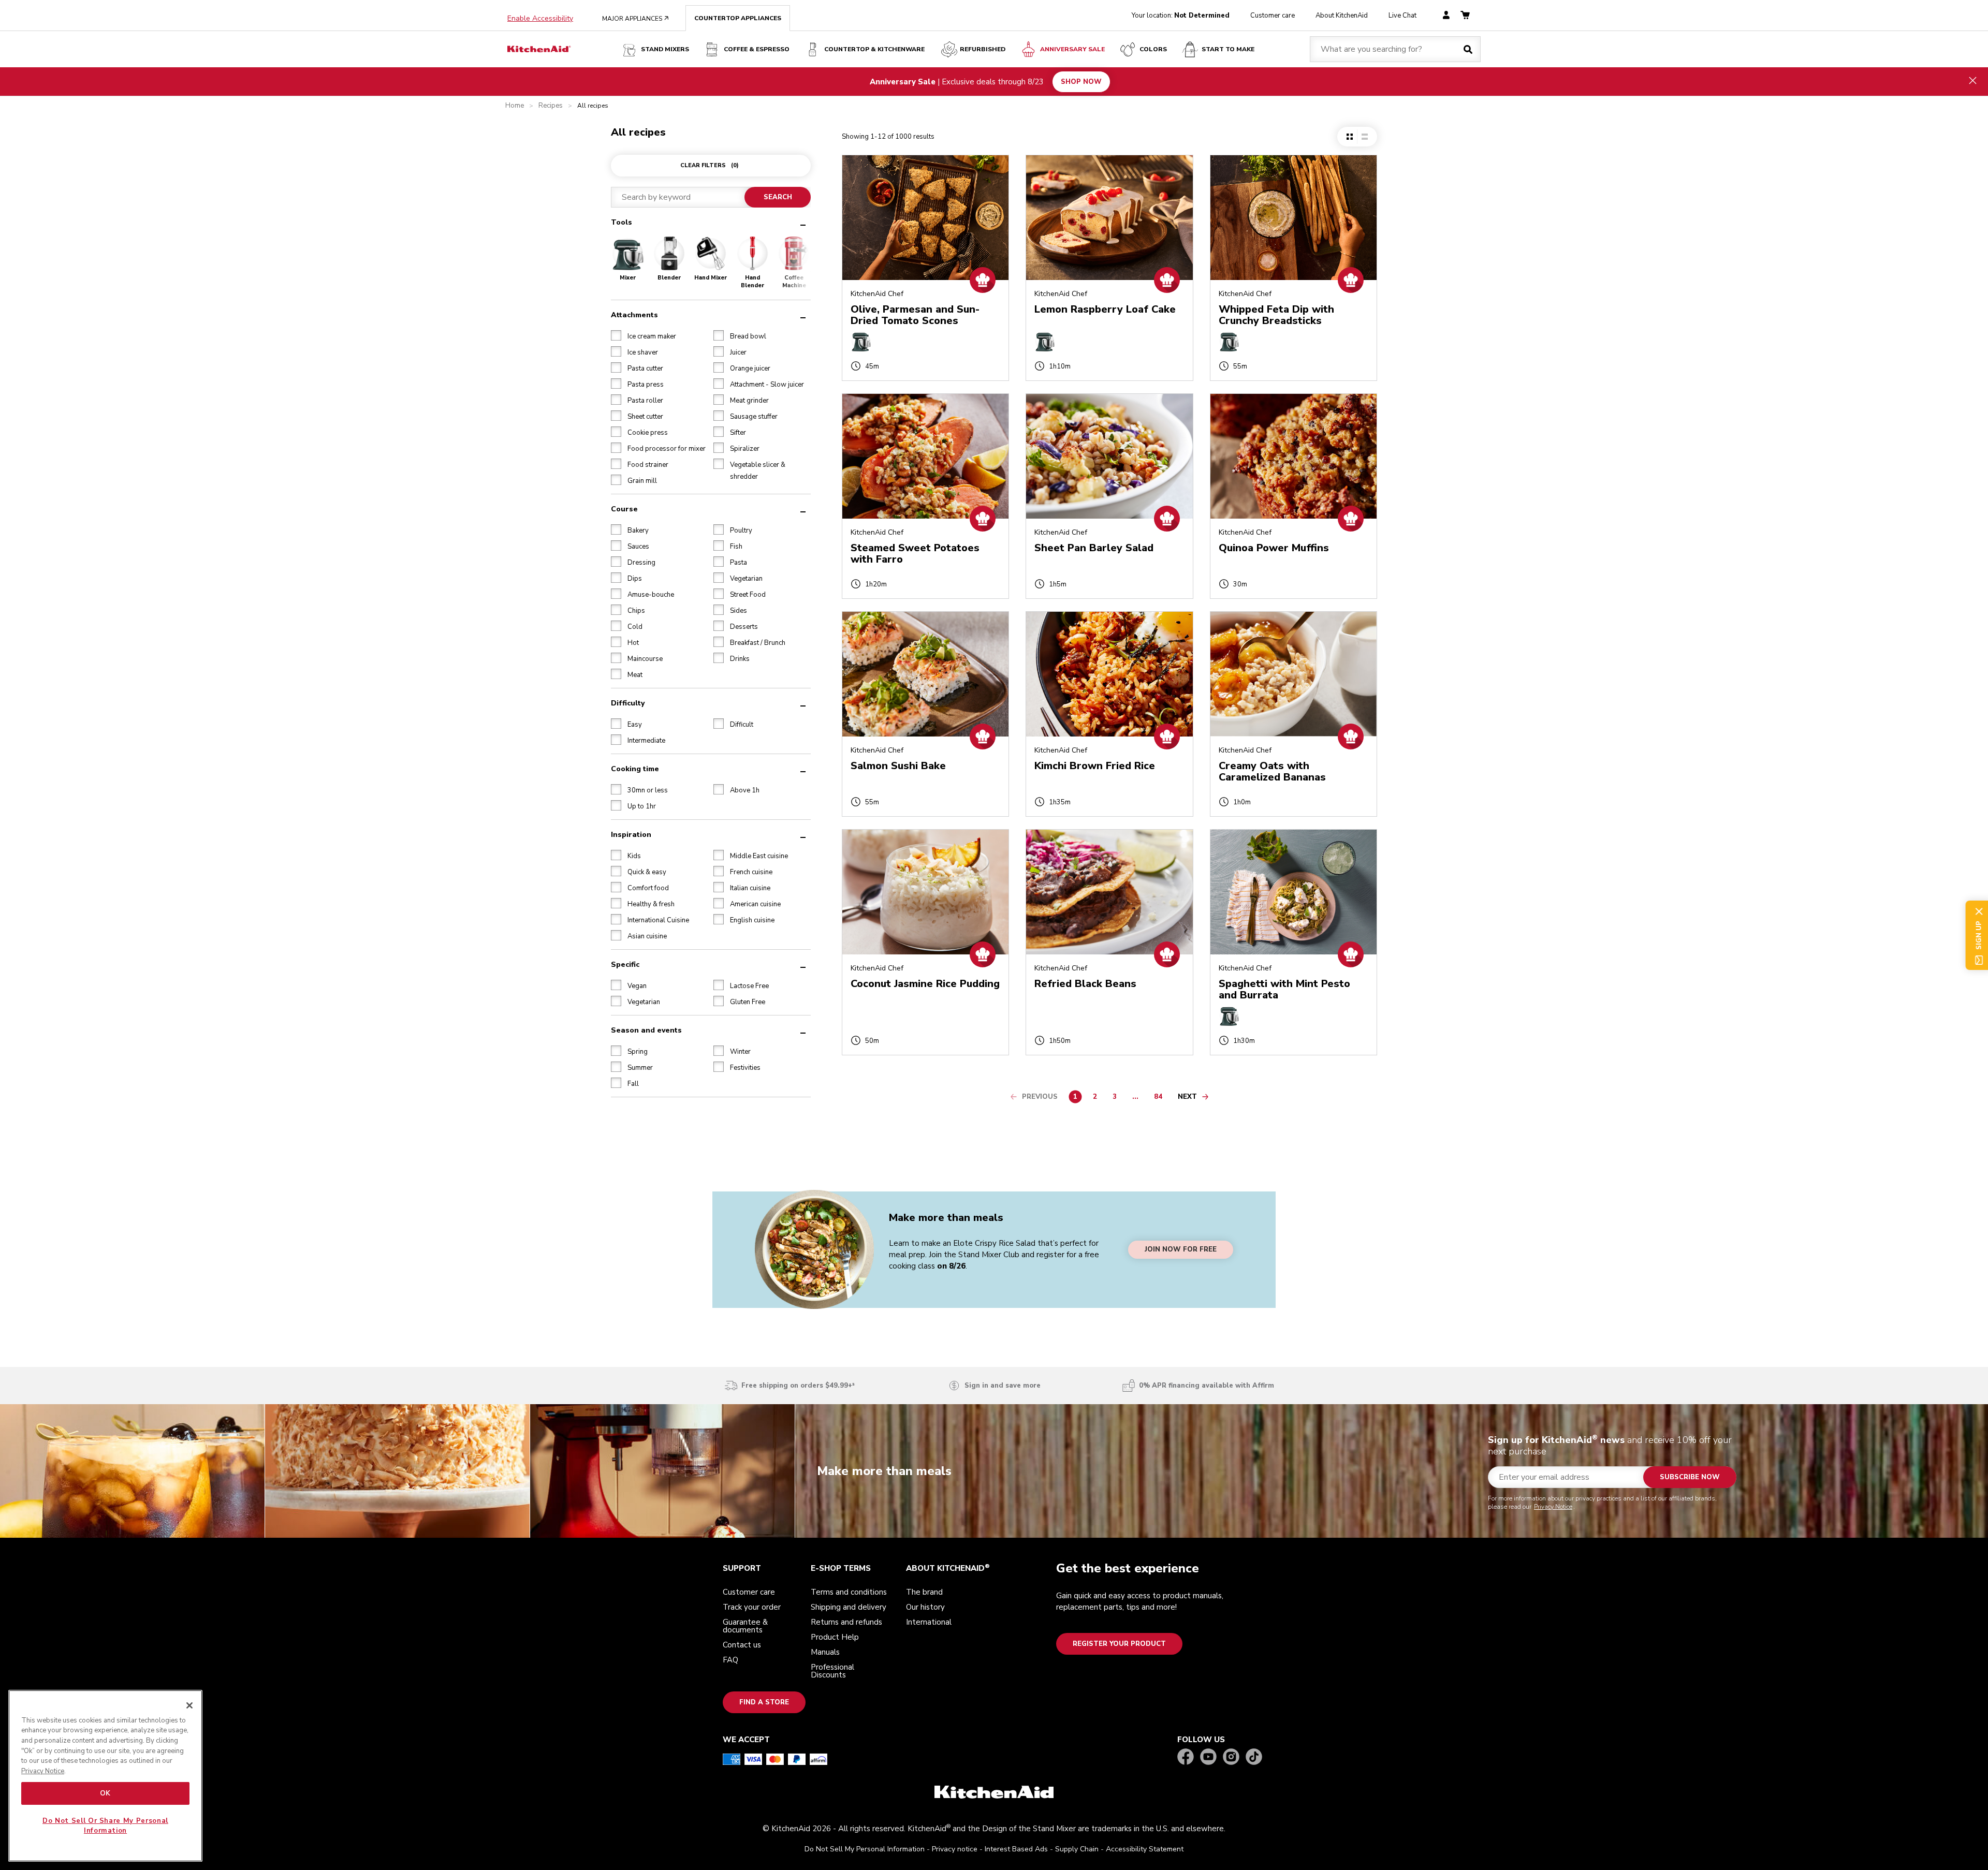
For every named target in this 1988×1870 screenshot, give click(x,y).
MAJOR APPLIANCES (635, 19)
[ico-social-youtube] (1208, 1757)
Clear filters (710, 165)
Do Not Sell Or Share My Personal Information (105, 1825)
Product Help (835, 1637)
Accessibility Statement (1145, 1849)
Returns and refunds (846, 1622)
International (929, 1622)
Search (777, 197)
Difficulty (628, 703)
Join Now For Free (1181, 1250)
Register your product (1119, 1644)
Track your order (752, 1607)
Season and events (646, 1030)
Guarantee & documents (745, 1626)
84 (1161, 1098)
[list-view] (1364, 137)
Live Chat (1402, 16)
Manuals (825, 1652)
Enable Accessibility (540, 19)
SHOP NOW (1081, 81)
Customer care (1273, 16)
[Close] (189, 1705)
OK (105, 1793)
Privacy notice (955, 1849)
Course (624, 509)
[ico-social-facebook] (1186, 1757)
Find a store (764, 1702)
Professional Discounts (832, 1671)
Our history (925, 1607)
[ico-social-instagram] (1231, 1757)
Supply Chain (1077, 1849)
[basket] (1465, 16)
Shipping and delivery (849, 1607)
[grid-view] (1350, 137)
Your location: (1181, 16)
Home (515, 106)
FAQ (730, 1660)
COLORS (1153, 49)
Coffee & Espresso (757, 49)
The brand (924, 1592)
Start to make (1228, 49)
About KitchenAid (1342, 16)
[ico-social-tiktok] (1254, 1757)
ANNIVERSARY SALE (1072, 49)
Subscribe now (1690, 1477)
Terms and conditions (849, 1592)
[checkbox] (616, 335)
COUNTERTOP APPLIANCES (738, 18)
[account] (1446, 16)
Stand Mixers (665, 49)
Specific (625, 965)
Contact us (742, 1645)
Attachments (634, 315)
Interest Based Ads (1016, 1849)
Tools (622, 222)
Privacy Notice (1553, 1507)
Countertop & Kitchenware (874, 49)
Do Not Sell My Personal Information (865, 1849)
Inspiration (631, 835)
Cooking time (635, 769)
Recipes (551, 106)
